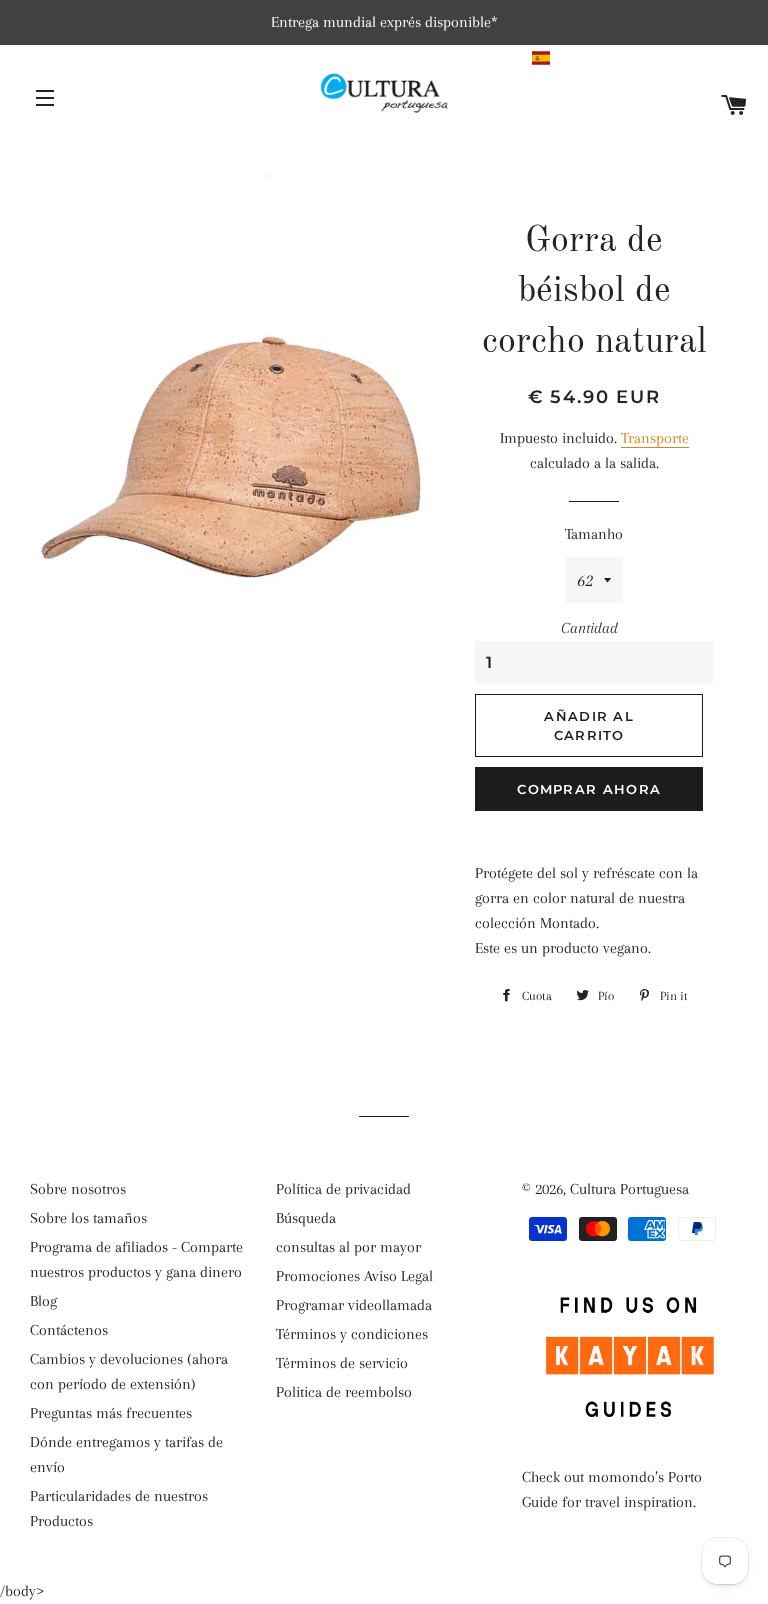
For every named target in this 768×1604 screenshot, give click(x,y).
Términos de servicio (342, 1363)
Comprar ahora (589, 789)
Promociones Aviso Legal (354, 1276)
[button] (640, 58)
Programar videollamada (354, 1305)
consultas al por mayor (348, 1247)
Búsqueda (306, 1218)
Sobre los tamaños (88, 1218)
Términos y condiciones (352, 1334)
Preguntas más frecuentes (111, 1413)
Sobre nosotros (78, 1189)
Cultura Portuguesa (629, 1189)
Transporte (655, 438)
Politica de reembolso (344, 1392)
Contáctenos (69, 1330)
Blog (43, 1301)
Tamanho (594, 534)
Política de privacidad (343, 1189)
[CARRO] (734, 106)
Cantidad (589, 628)
